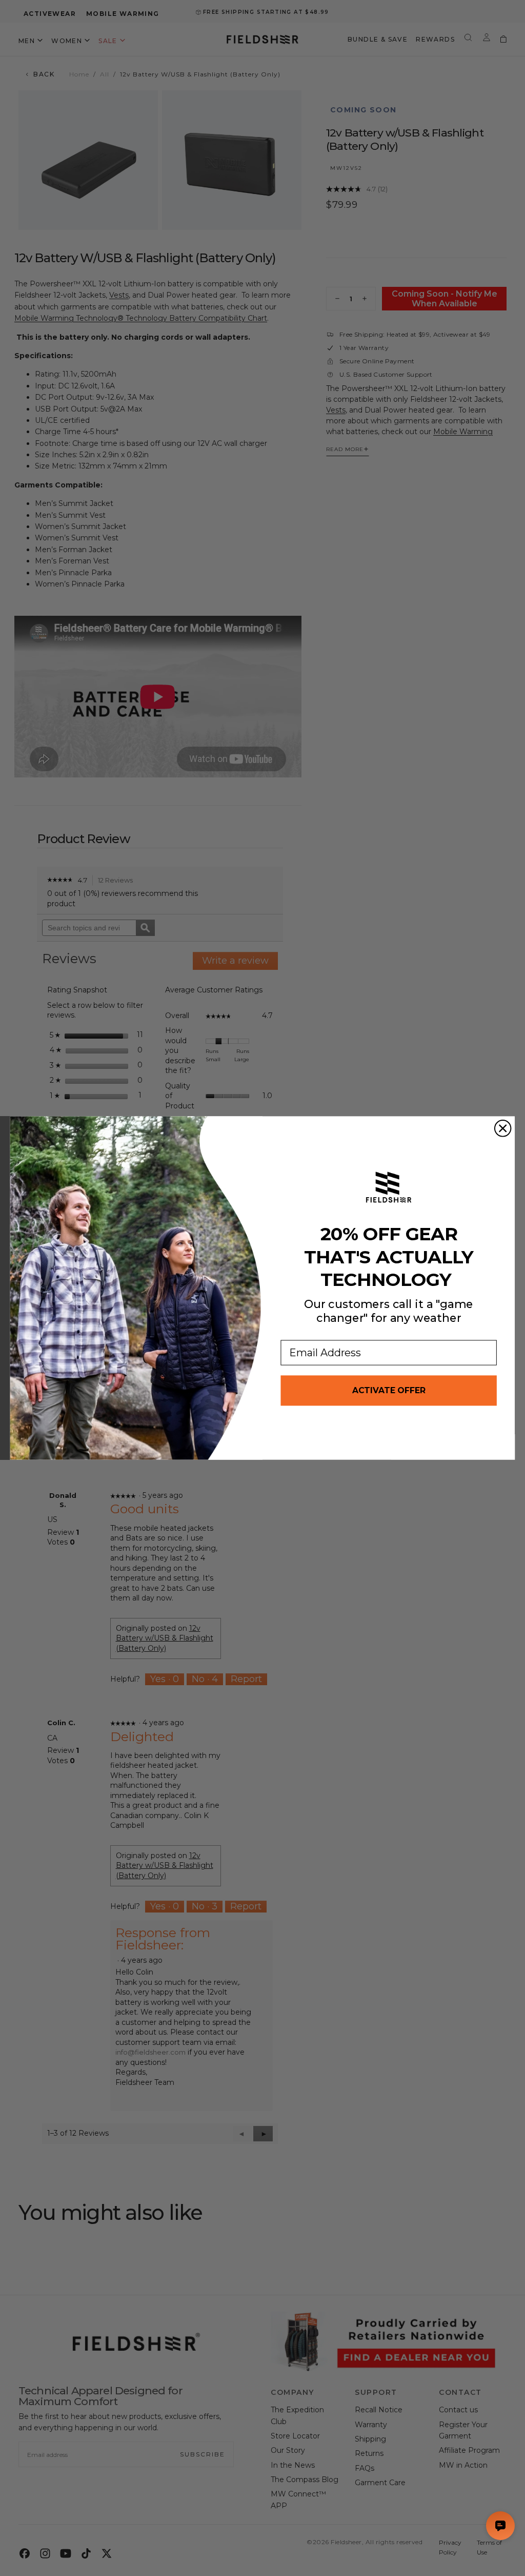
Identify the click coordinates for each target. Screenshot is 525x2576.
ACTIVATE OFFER (389, 1390)
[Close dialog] (503, 1128)
